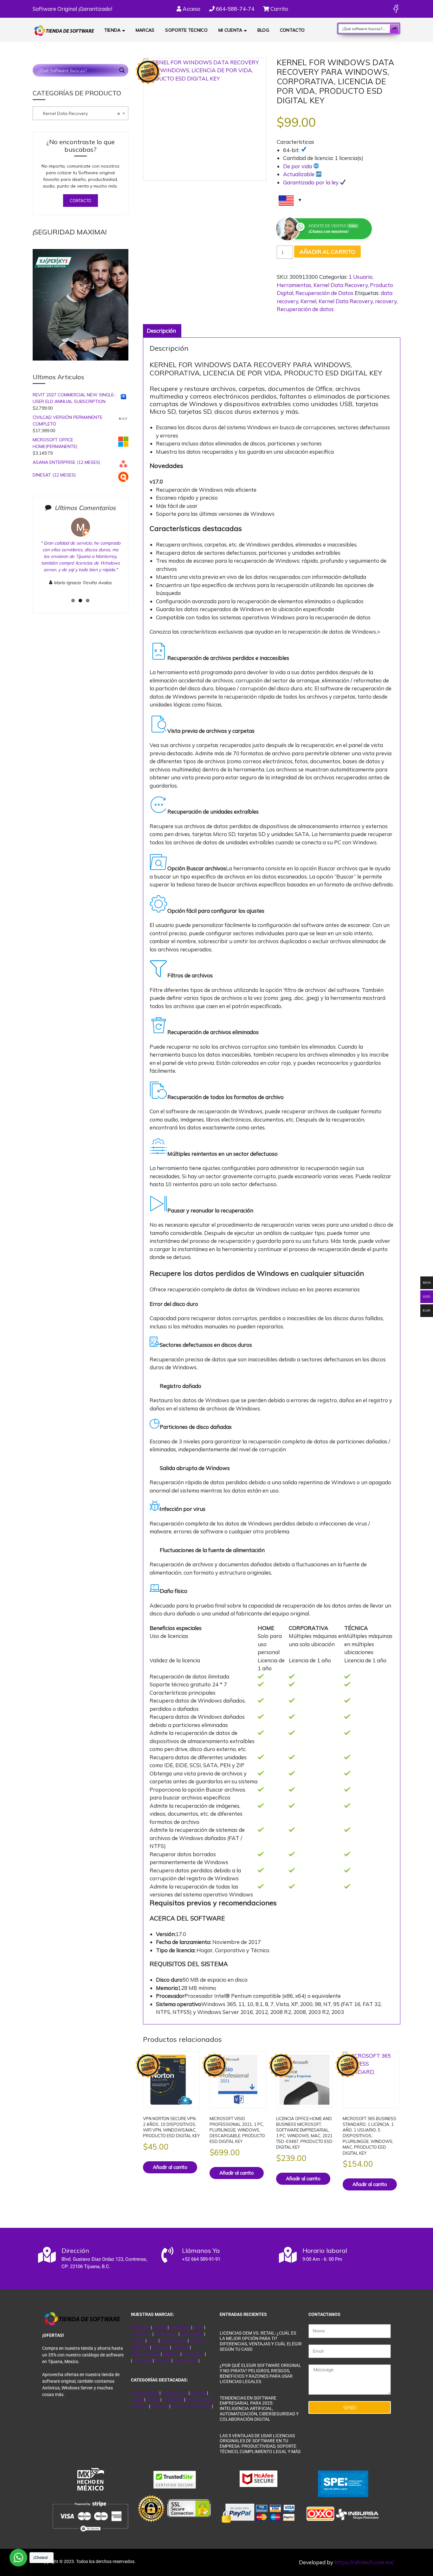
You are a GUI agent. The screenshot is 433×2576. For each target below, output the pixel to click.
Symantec (142, 2334)
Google (160, 2327)
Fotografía (173, 2400)
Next (133, 561)
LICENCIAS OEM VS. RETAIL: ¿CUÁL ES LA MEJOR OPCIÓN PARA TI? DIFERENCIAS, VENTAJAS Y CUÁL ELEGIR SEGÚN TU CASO (261, 2341)
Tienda (113, 30)
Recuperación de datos (305, 309)
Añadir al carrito (327, 252)
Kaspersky (180, 2327)
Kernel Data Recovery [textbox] (78, 113)
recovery (386, 301)
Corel (152, 2341)
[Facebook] (396, 9)
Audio (138, 2400)
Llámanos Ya (201, 2250)
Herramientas (294, 285)
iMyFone (171, 2354)
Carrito (279, 9)
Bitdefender (192, 2334)
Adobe (138, 2341)
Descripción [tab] (161, 331)
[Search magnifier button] (394, 29)
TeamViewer (185, 2361)
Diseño (153, 2400)
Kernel (308, 301)
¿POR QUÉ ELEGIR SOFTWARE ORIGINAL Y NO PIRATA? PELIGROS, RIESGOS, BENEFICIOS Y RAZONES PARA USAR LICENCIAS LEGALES (260, 2373)
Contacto (292, 30)
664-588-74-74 (234, 9)
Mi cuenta (230, 30)
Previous (29, 561)
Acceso (191, 9)
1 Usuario (361, 277)
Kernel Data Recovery (341, 285)
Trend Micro (166, 2334)
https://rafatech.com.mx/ (364, 2562)
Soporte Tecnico (186, 30)
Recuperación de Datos (324, 293)
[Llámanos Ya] (167, 2255)
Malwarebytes (146, 2354)
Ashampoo (193, 2354)
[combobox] (81, 113)
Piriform (163, 2361)
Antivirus (160, 2406)
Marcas (145, 30)
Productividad (145, 2393)
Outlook (198, 2393)
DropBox (161, 2347)
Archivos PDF (174, 2393)
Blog (263, 30)
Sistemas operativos (191, 2406)
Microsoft (140, 2327)
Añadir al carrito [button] (170, 2167)
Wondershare (174, 2341)
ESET (198, 2327)
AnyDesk (181, 2347)
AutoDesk (143, 2361)
